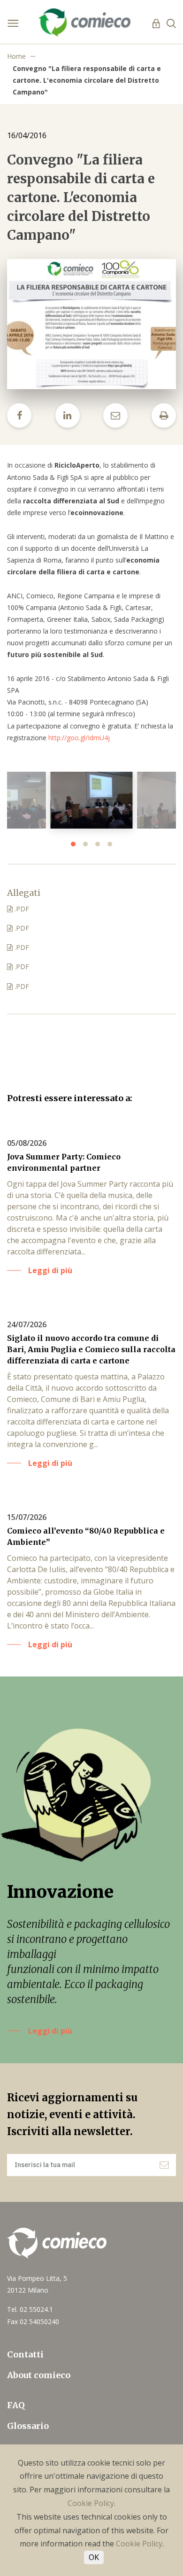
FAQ (16, 2405)
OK (94, 2557)
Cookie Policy (91, 2503)
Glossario (28, 2426)
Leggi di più (50, 2031)
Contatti (25, 2354)
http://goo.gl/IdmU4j (79, 738)
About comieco (39, 2375)
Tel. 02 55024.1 (30, 2309)
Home (16, 56)
